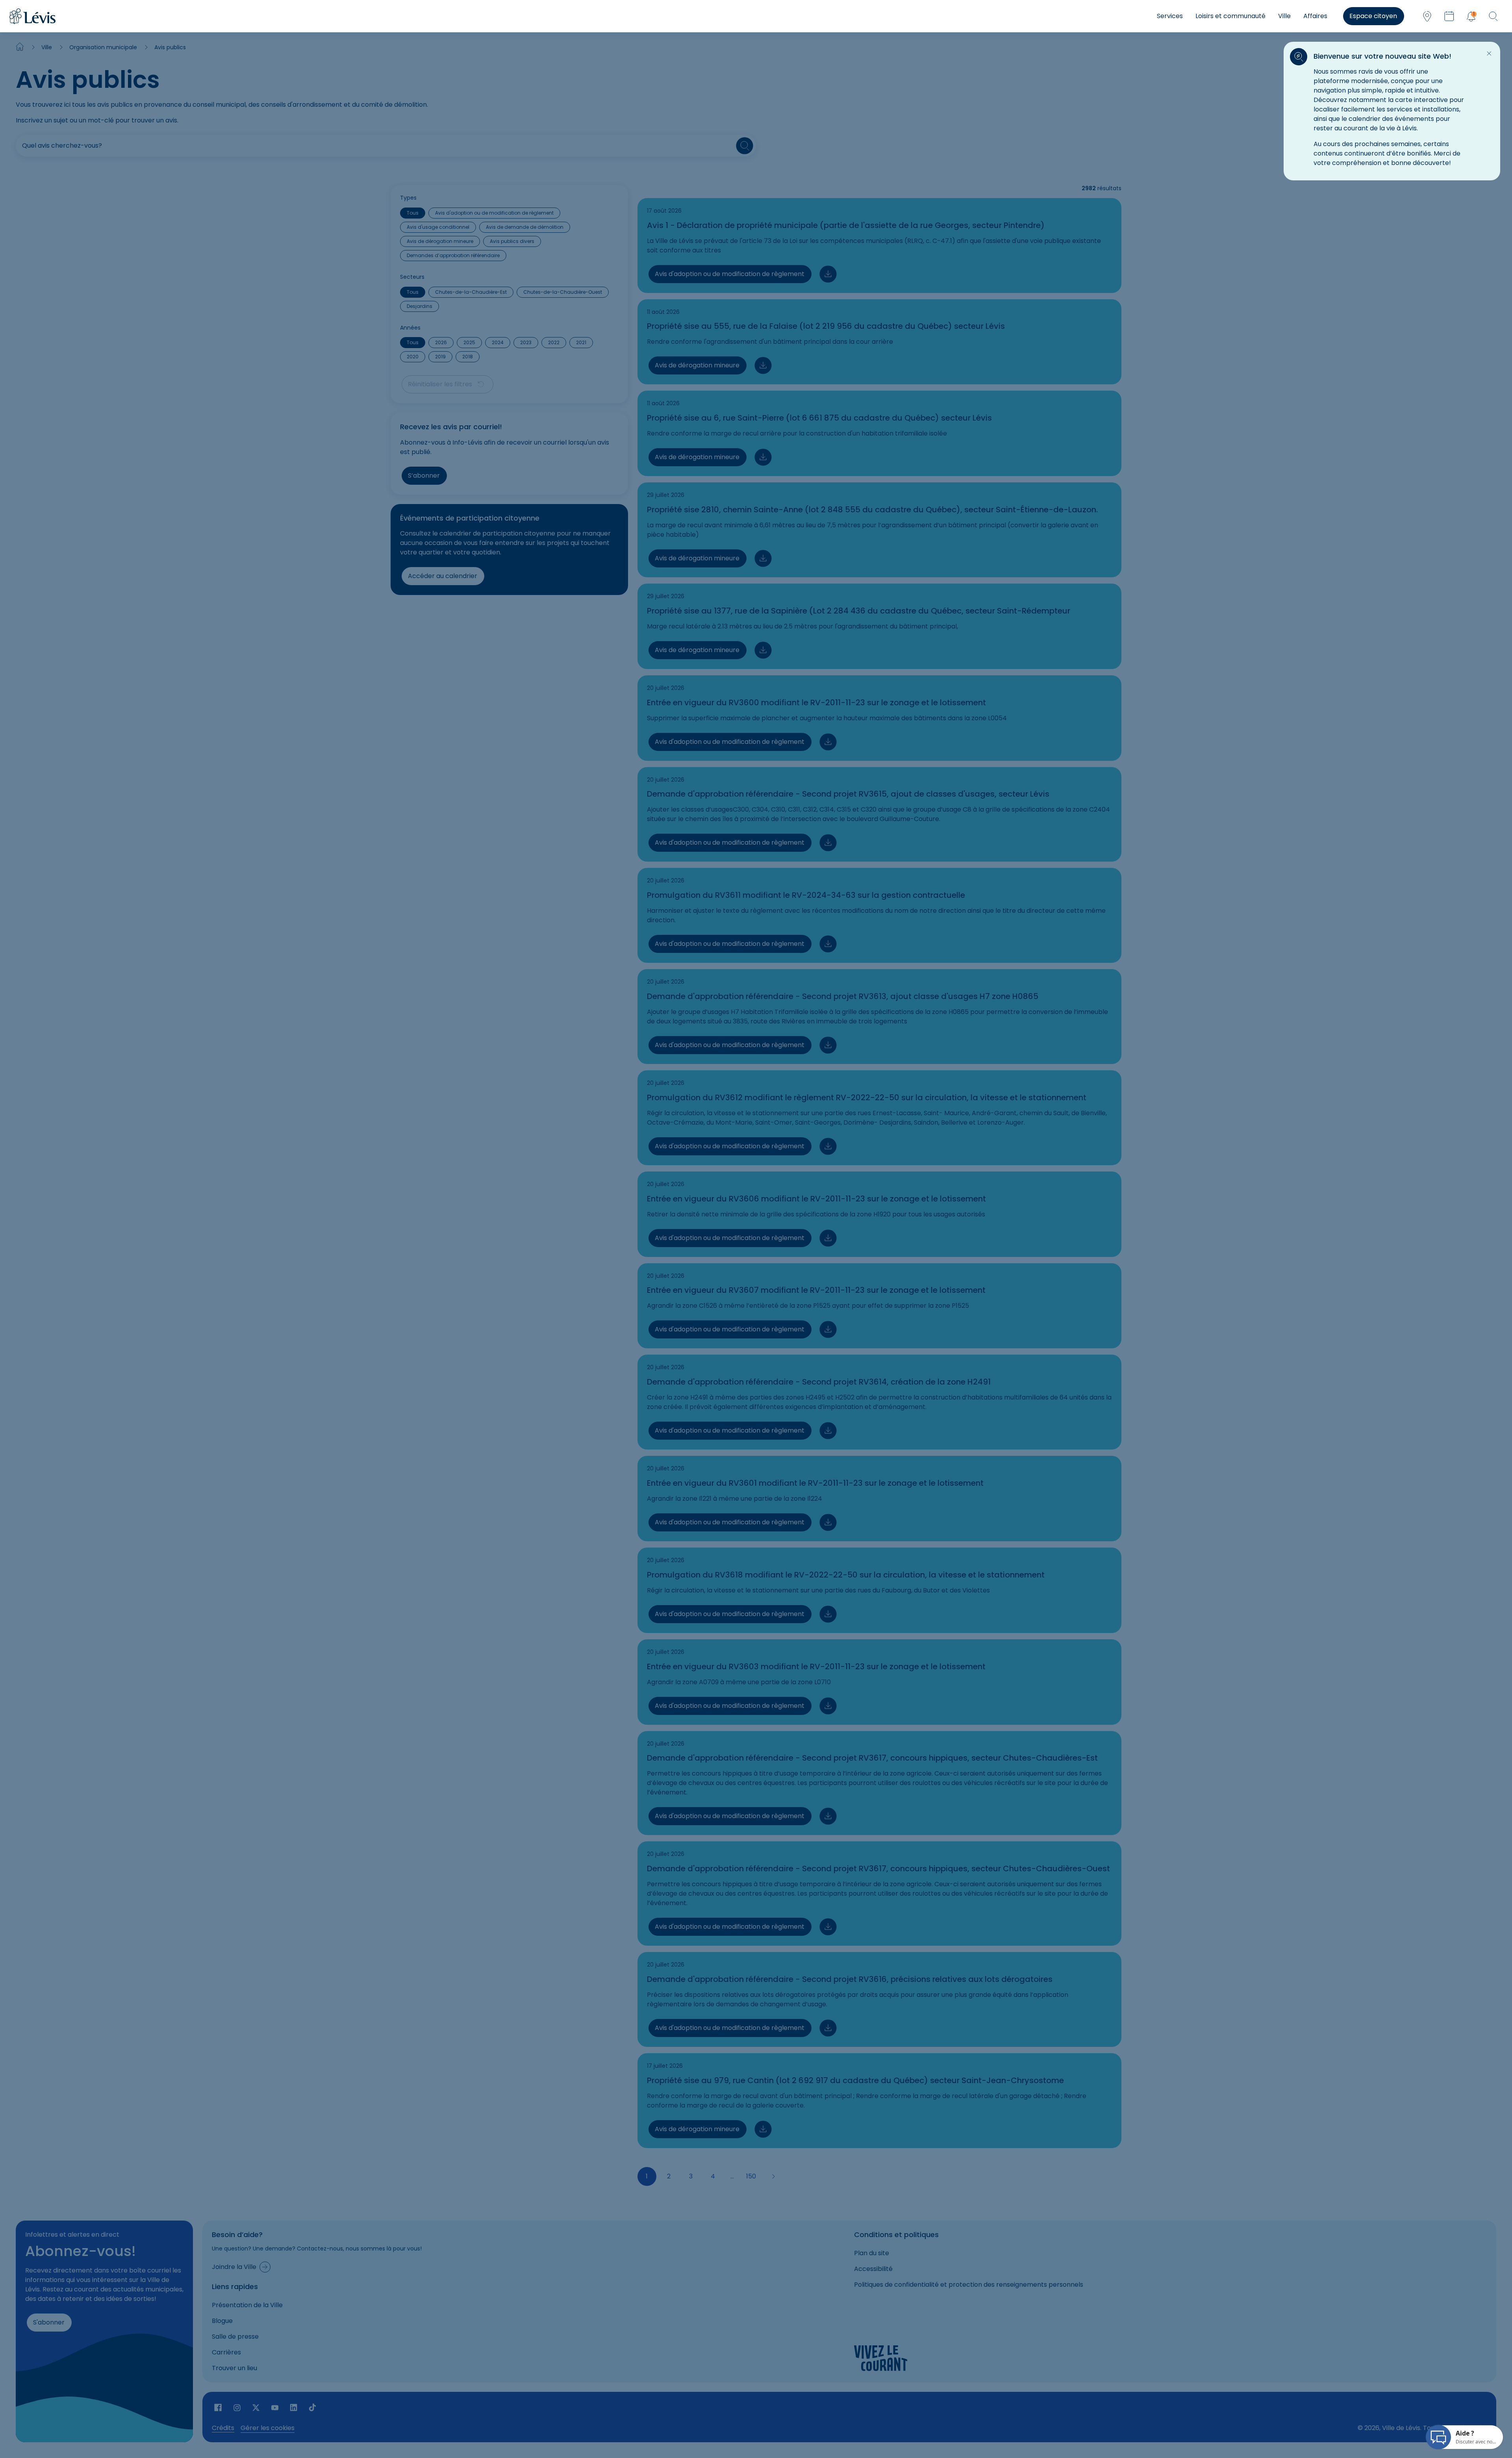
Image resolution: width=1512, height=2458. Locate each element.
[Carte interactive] (1427, 16)
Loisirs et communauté (1230, 16)
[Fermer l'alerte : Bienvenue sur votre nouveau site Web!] (1489, 54)
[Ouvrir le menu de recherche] (1493, 16)
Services (1170, 16)
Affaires (1315, 16)
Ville (1284, 16)
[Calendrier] (1449, 16)
